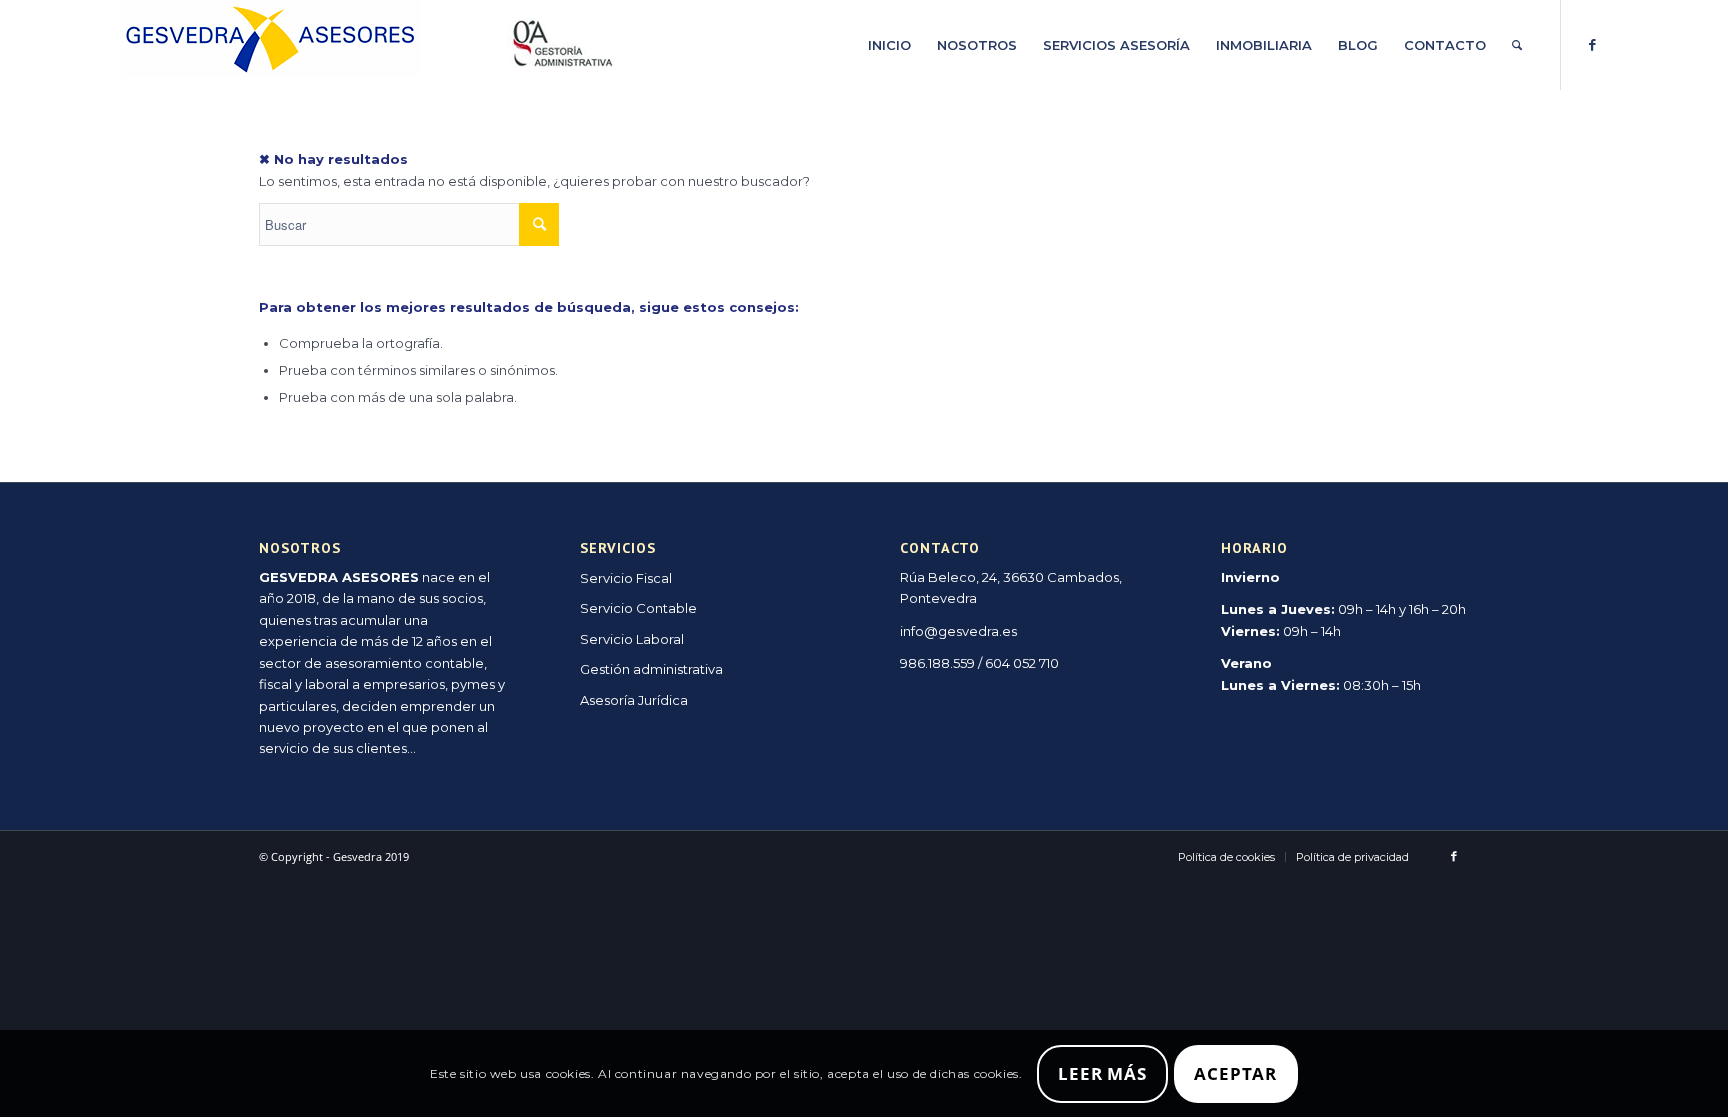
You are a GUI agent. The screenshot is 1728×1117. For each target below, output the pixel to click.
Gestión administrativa (651, 669)
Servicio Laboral (632, 639)
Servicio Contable (638, 608)
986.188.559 (937, 663)
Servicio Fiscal (626, 578)
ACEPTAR (1235, 1073)
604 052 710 (1022, 663)
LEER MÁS (1102, 1073)
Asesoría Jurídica (634, 700)
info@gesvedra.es (958, 631)
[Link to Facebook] (1592, 44)
